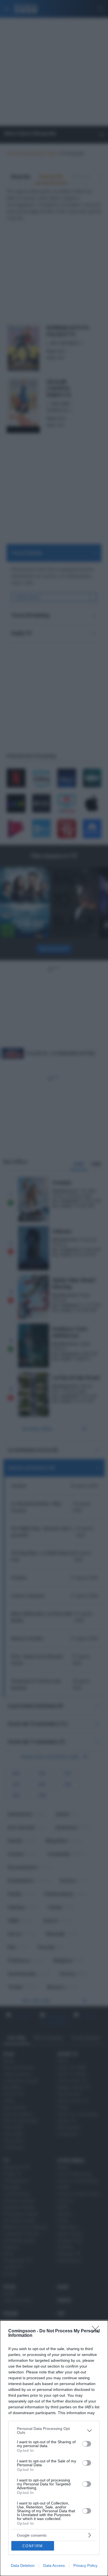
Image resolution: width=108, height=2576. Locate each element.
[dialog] (54, 2448)
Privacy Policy (85, 2565)
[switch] (87, 2444)
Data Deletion (23, 2565)
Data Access (54, 2565)
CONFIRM (33, 2546)
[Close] (97, 2331)
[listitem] (54, 2430)
